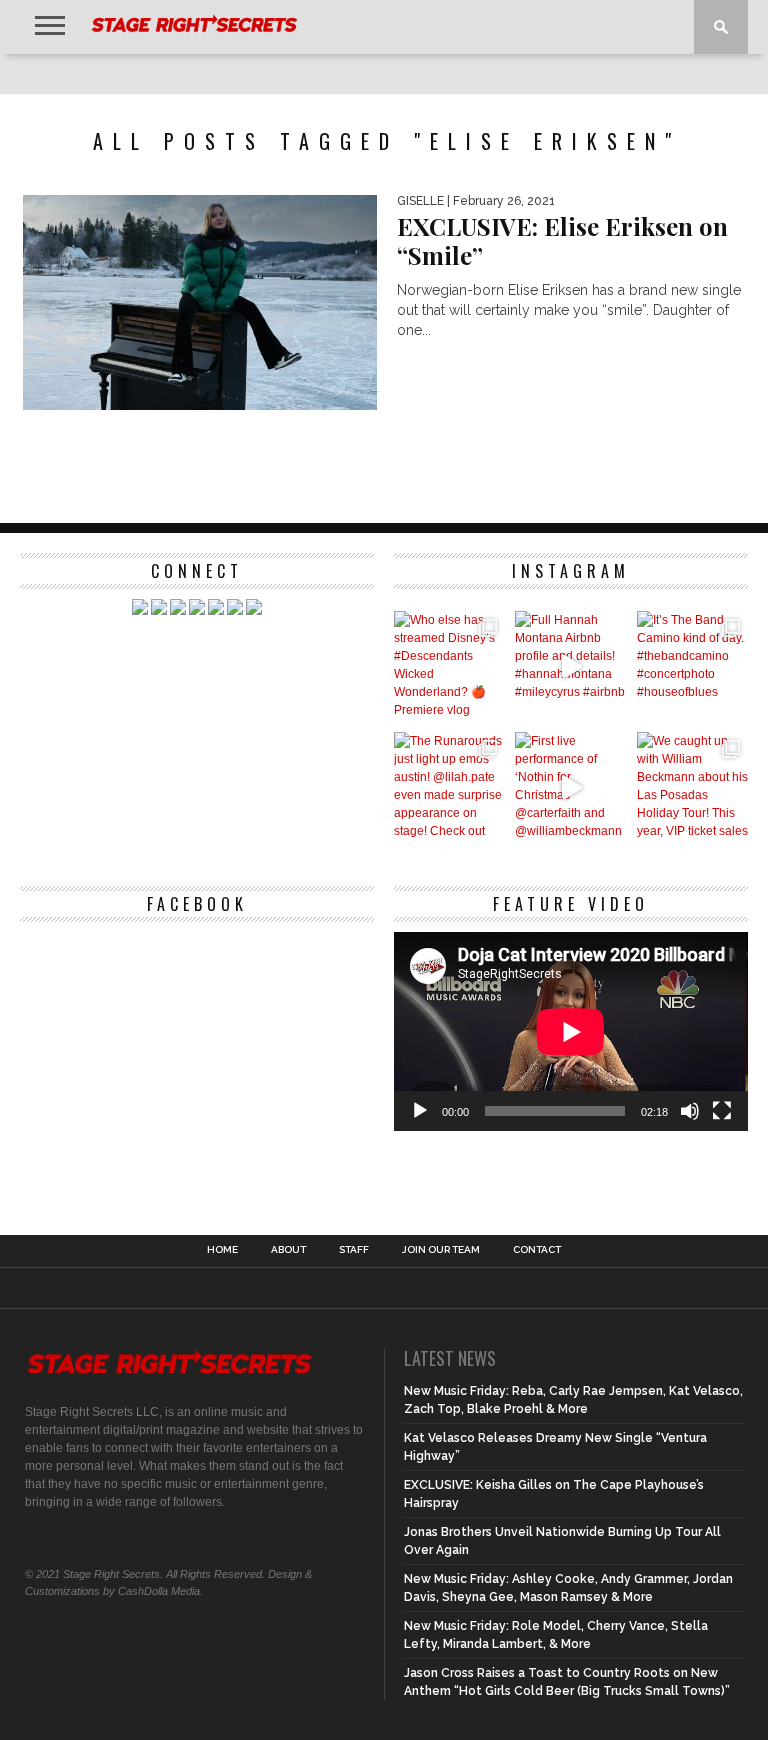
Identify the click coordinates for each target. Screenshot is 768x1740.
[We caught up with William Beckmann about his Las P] (692, 787)
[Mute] (690, 1111)
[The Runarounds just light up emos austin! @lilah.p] (449, 787)
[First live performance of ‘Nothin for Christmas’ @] (570, 787)
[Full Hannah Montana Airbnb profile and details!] (570, 666)
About (288, 1250)
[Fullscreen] (722, 1111)
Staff (354, 1250)
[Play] (420, 1111)
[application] (571, 1031)
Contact (537, 1250)
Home (222, 1250)
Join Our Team (441, 1250)
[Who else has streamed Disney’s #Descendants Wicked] (449, 666)
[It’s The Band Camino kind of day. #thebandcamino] (692, 666)
